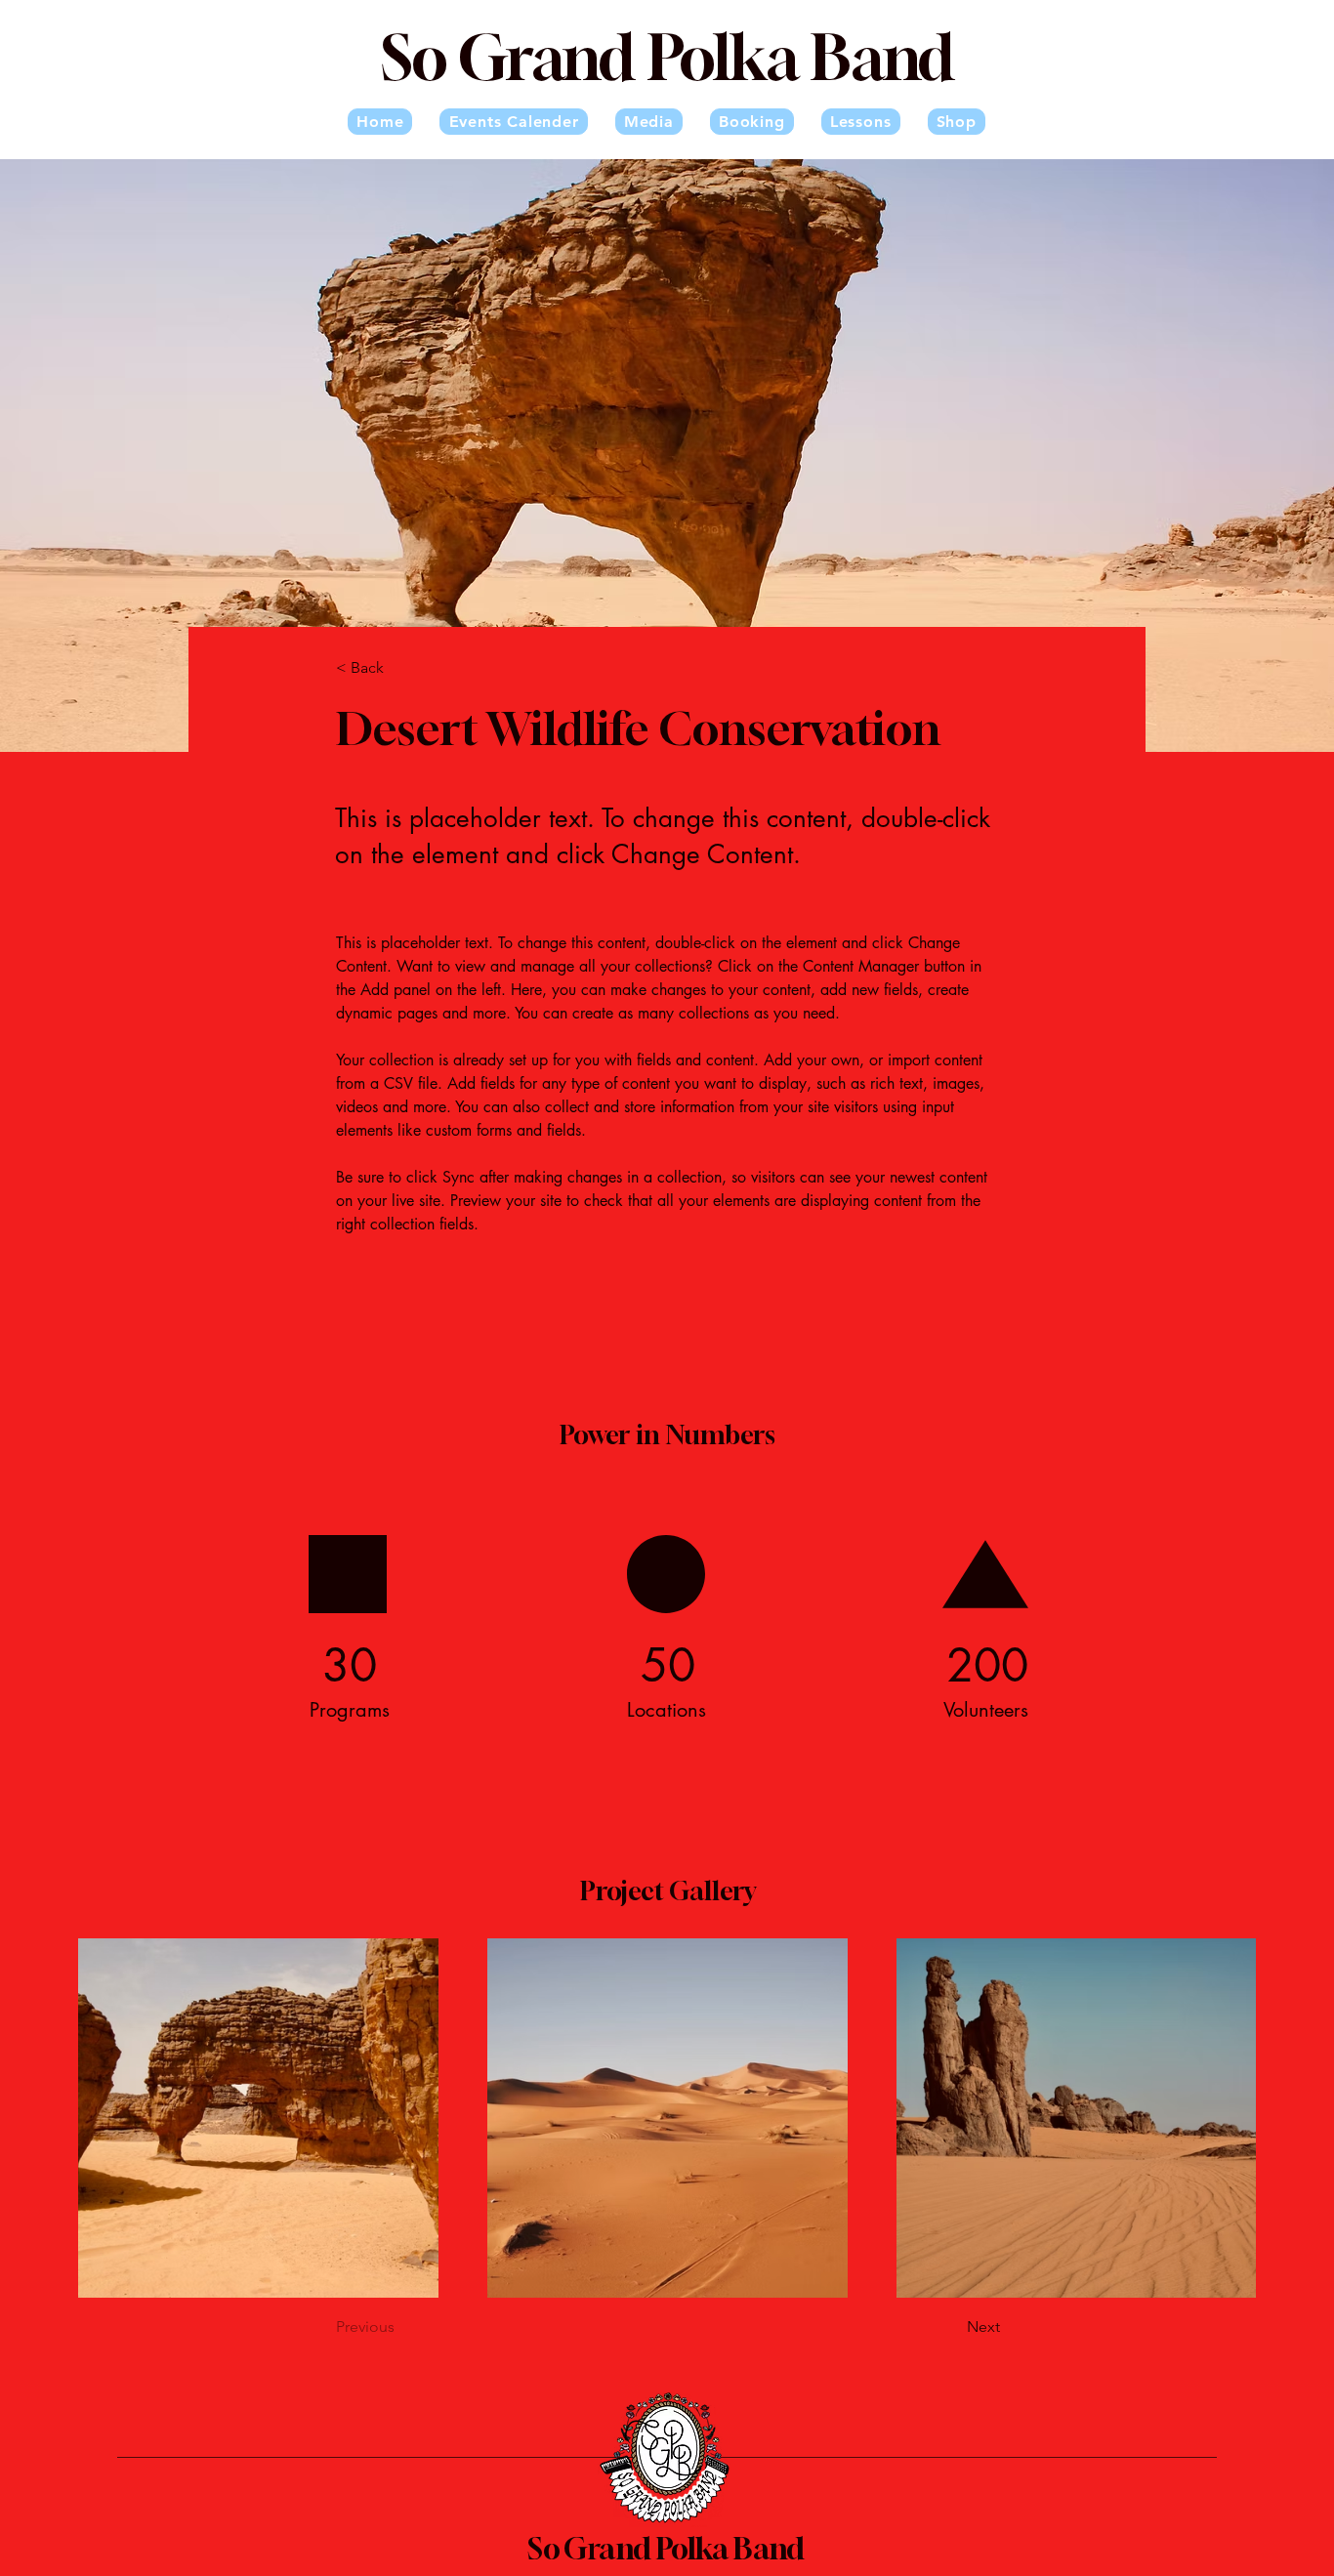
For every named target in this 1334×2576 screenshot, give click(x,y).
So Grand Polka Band (666, 2549)
